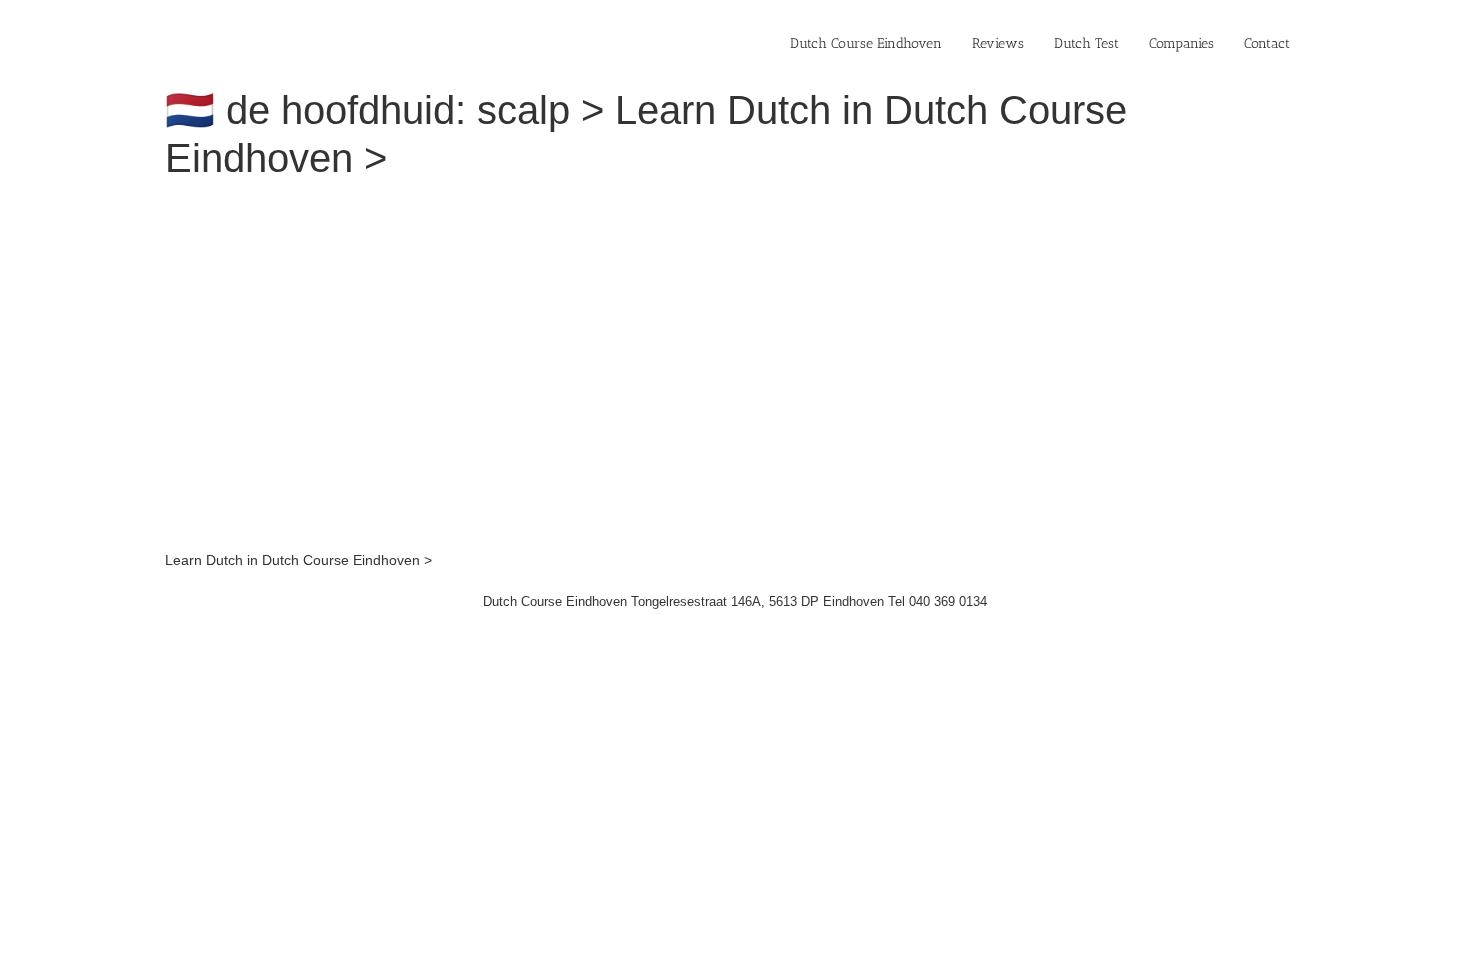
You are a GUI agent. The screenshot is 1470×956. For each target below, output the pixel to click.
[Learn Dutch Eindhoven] (440, 208)
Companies (1181, 43)
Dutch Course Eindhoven (866, 43)
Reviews (998, 43)
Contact (1267, 43)
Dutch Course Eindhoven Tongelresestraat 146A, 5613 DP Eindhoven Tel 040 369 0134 (735, 601)
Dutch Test (1086, 43)
